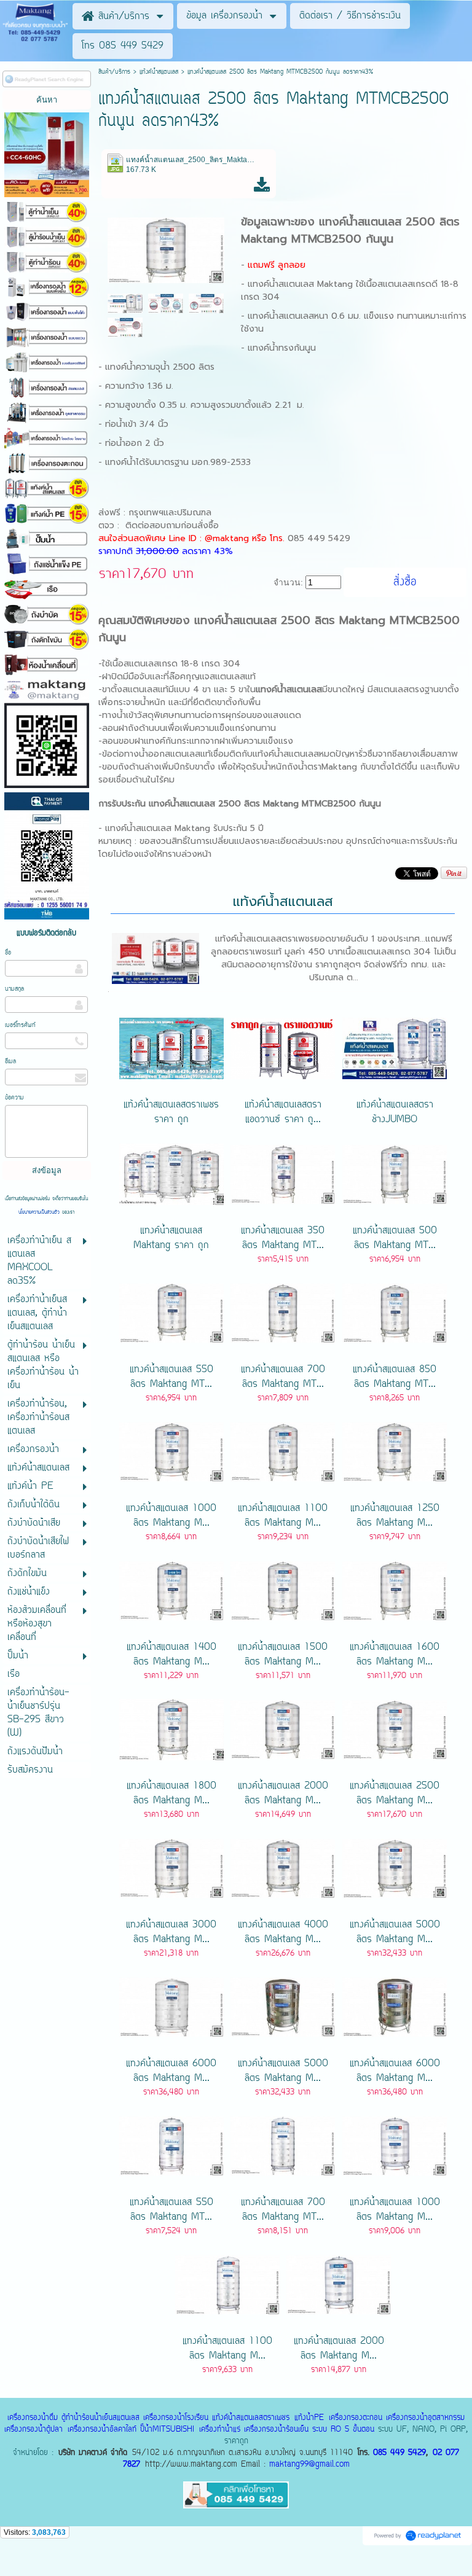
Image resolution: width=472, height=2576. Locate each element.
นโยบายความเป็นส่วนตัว (40, 1212)
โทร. (279, 538)
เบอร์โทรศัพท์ (20, 1025)
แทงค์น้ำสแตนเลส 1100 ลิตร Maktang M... (283, 1516)
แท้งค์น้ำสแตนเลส (159, 72)
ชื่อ (8, 953)
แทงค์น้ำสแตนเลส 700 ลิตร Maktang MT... (283, 1377)
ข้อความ (14, 1098)
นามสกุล (14, 989)
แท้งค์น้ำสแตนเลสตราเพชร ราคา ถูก (171, 1112)
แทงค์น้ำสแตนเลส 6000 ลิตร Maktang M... (171, 2071)
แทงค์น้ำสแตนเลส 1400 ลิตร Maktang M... (171, 1655)
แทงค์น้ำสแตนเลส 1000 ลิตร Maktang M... (171, 1516)
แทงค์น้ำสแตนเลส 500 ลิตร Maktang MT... (395, 1238)
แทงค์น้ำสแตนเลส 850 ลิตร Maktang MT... (395, 1377)
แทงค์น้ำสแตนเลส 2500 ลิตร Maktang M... (395, 1793)
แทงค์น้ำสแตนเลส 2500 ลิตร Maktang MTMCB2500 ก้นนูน (350, 230)
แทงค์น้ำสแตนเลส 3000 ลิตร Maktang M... (171, 1932)
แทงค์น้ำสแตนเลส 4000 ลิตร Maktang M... (283, 1932)
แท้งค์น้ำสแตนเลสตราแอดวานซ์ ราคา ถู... (283, 1112)
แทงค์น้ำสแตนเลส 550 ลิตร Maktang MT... (171, 1377)
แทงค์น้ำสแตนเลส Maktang (300, 284)
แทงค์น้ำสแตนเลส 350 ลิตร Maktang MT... (283, 1238)
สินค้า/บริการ (114, 72)
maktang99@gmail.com (309, 2465)
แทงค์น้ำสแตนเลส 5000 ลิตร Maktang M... (395, 1932)
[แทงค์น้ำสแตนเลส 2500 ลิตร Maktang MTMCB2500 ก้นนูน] (166, 249)
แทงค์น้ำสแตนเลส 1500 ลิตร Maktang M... (283, 1655)
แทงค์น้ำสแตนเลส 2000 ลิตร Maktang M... (283, 1793)
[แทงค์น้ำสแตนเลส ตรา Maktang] (125, 303)
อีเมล (10, 1062)
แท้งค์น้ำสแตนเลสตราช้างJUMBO (395, 1112)
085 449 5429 (399, 2453)
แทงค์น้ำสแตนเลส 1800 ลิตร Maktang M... (171, 1793)
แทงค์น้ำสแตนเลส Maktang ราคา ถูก (171, 1238)
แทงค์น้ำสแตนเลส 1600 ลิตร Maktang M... (395, 1655)
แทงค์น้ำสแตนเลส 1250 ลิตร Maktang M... (395, 1516)
